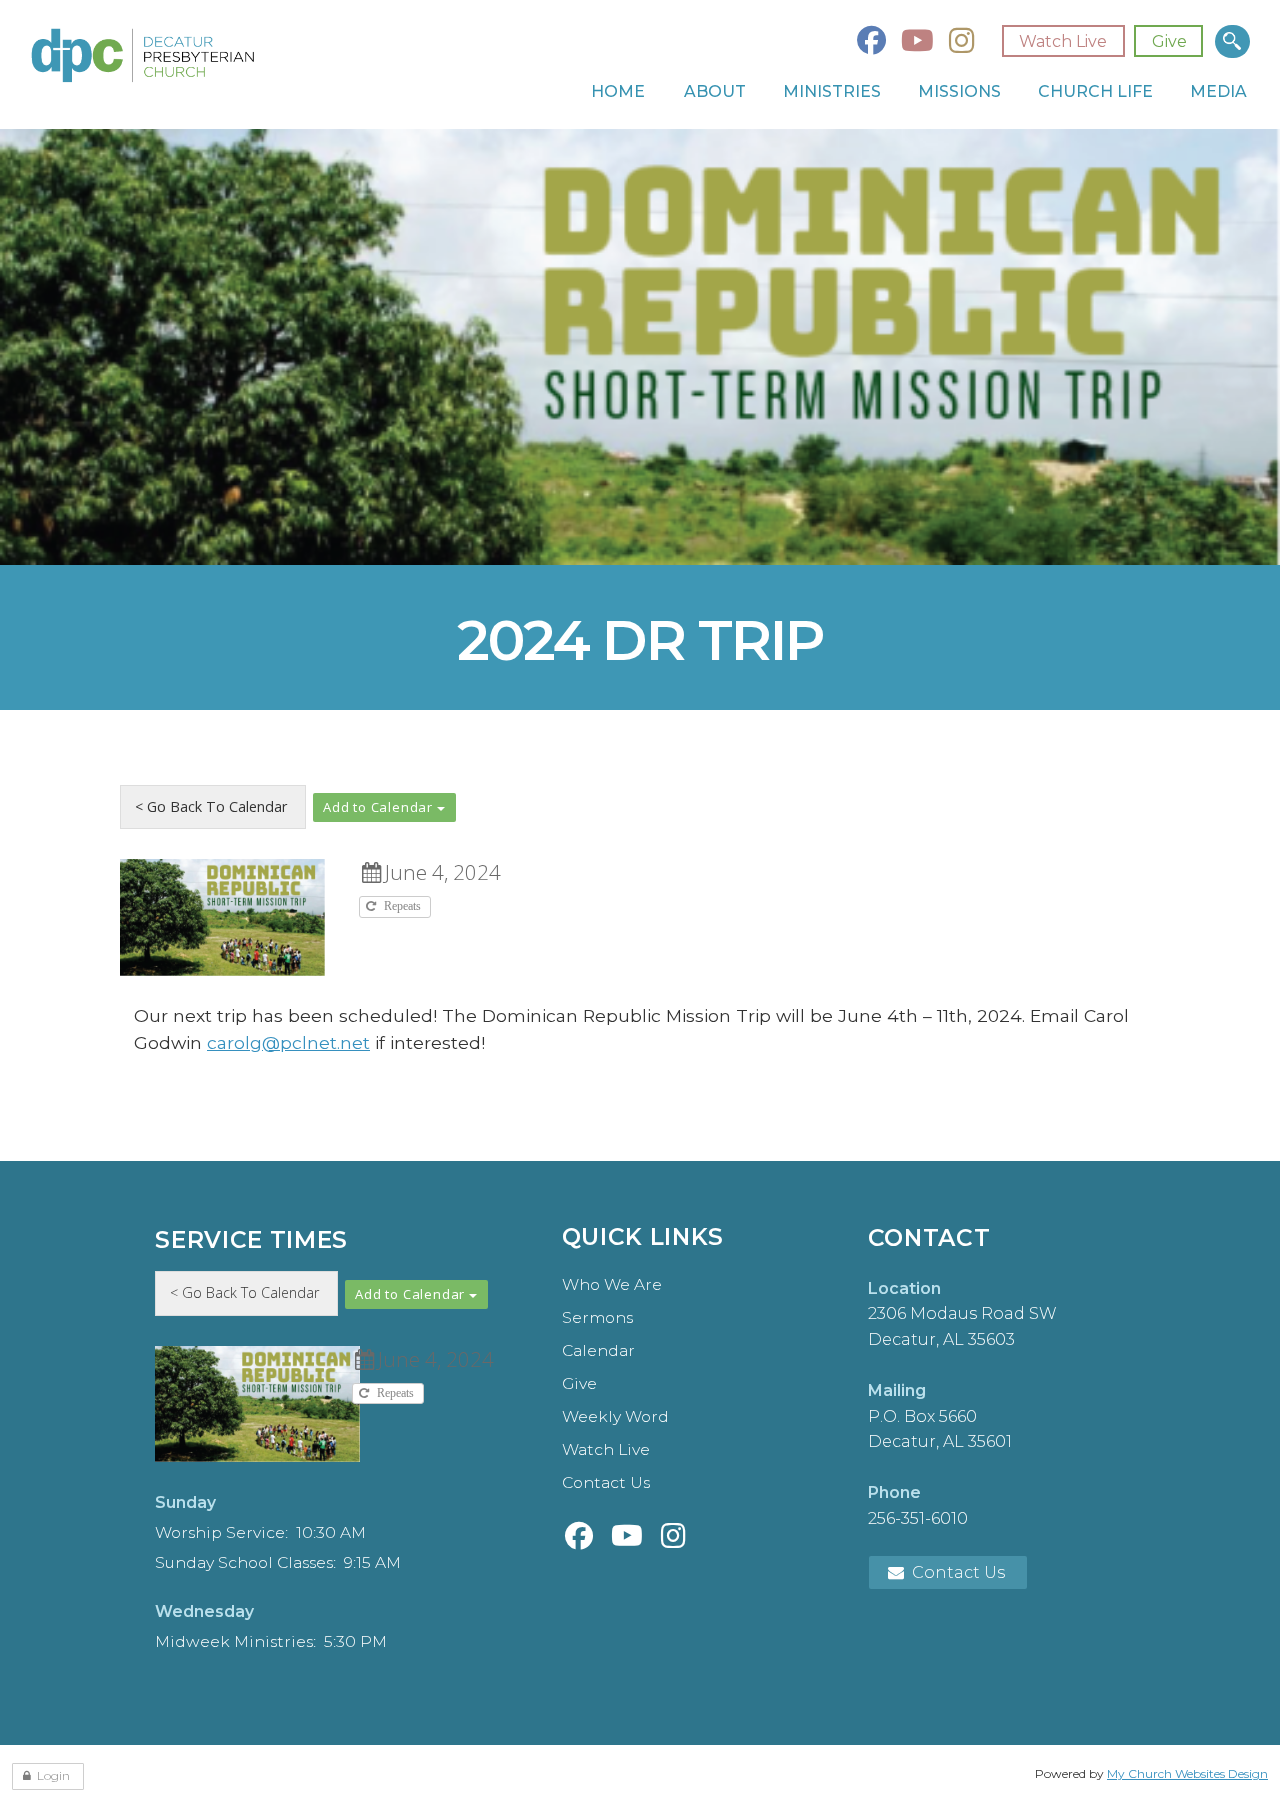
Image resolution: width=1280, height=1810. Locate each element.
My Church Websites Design (1187, 1773)
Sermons (597, 1317)
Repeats (404, 906)
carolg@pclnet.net (288, 1042)
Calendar (598, 1350)
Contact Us (606, 1482)
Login (53, 1775)
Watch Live (1063, 41)
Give (1169, 41)
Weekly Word (615, 1416)
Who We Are (612, 1284)
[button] (384, 807)
